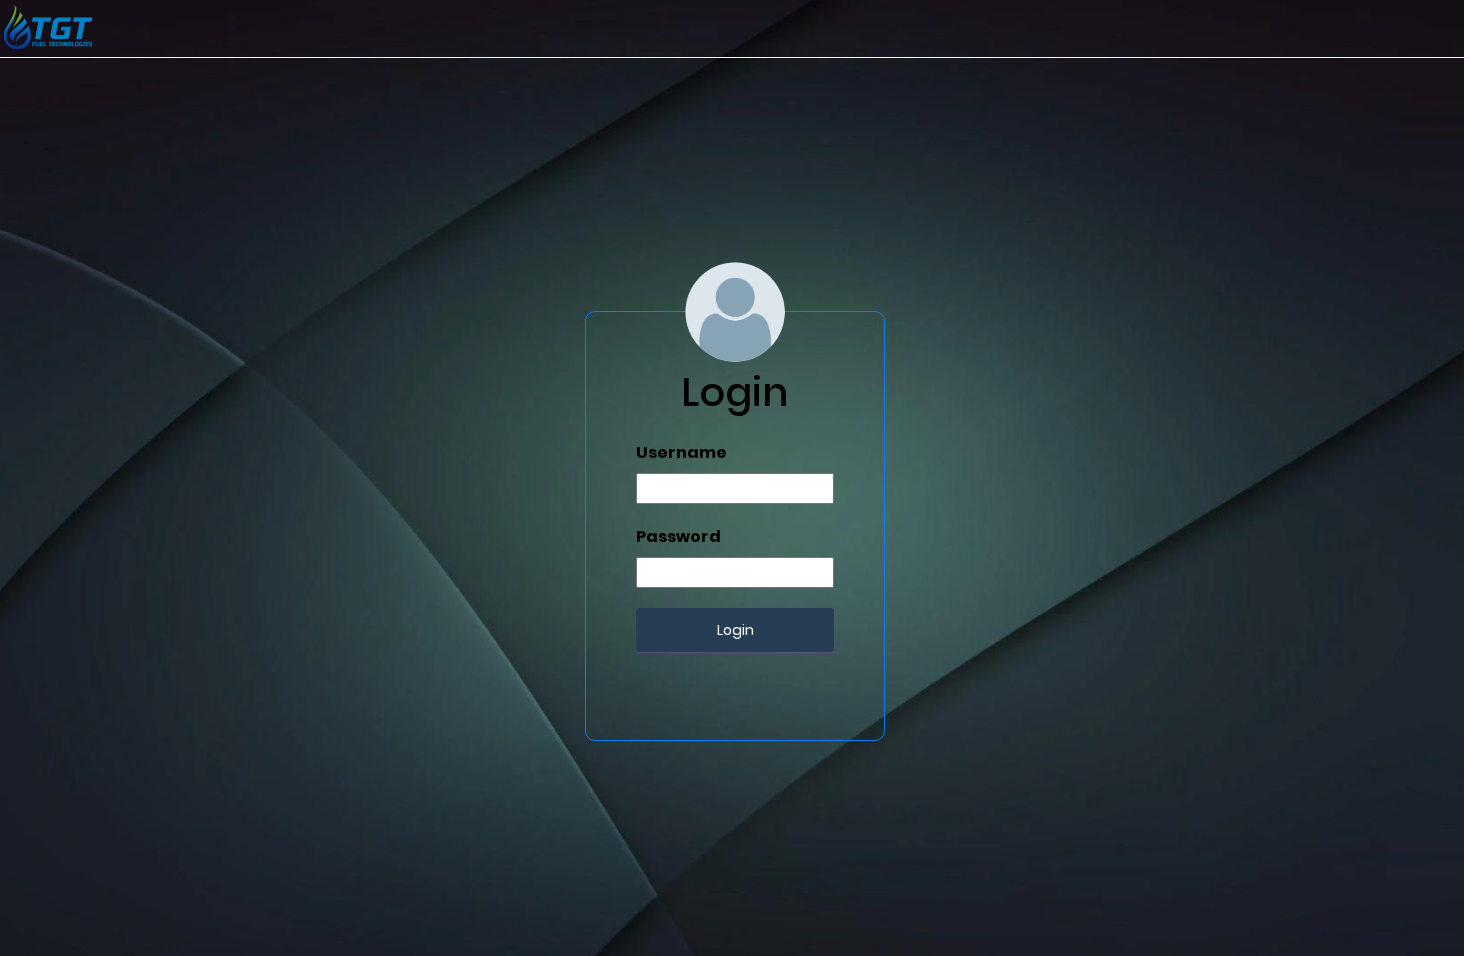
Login (735, 630)
